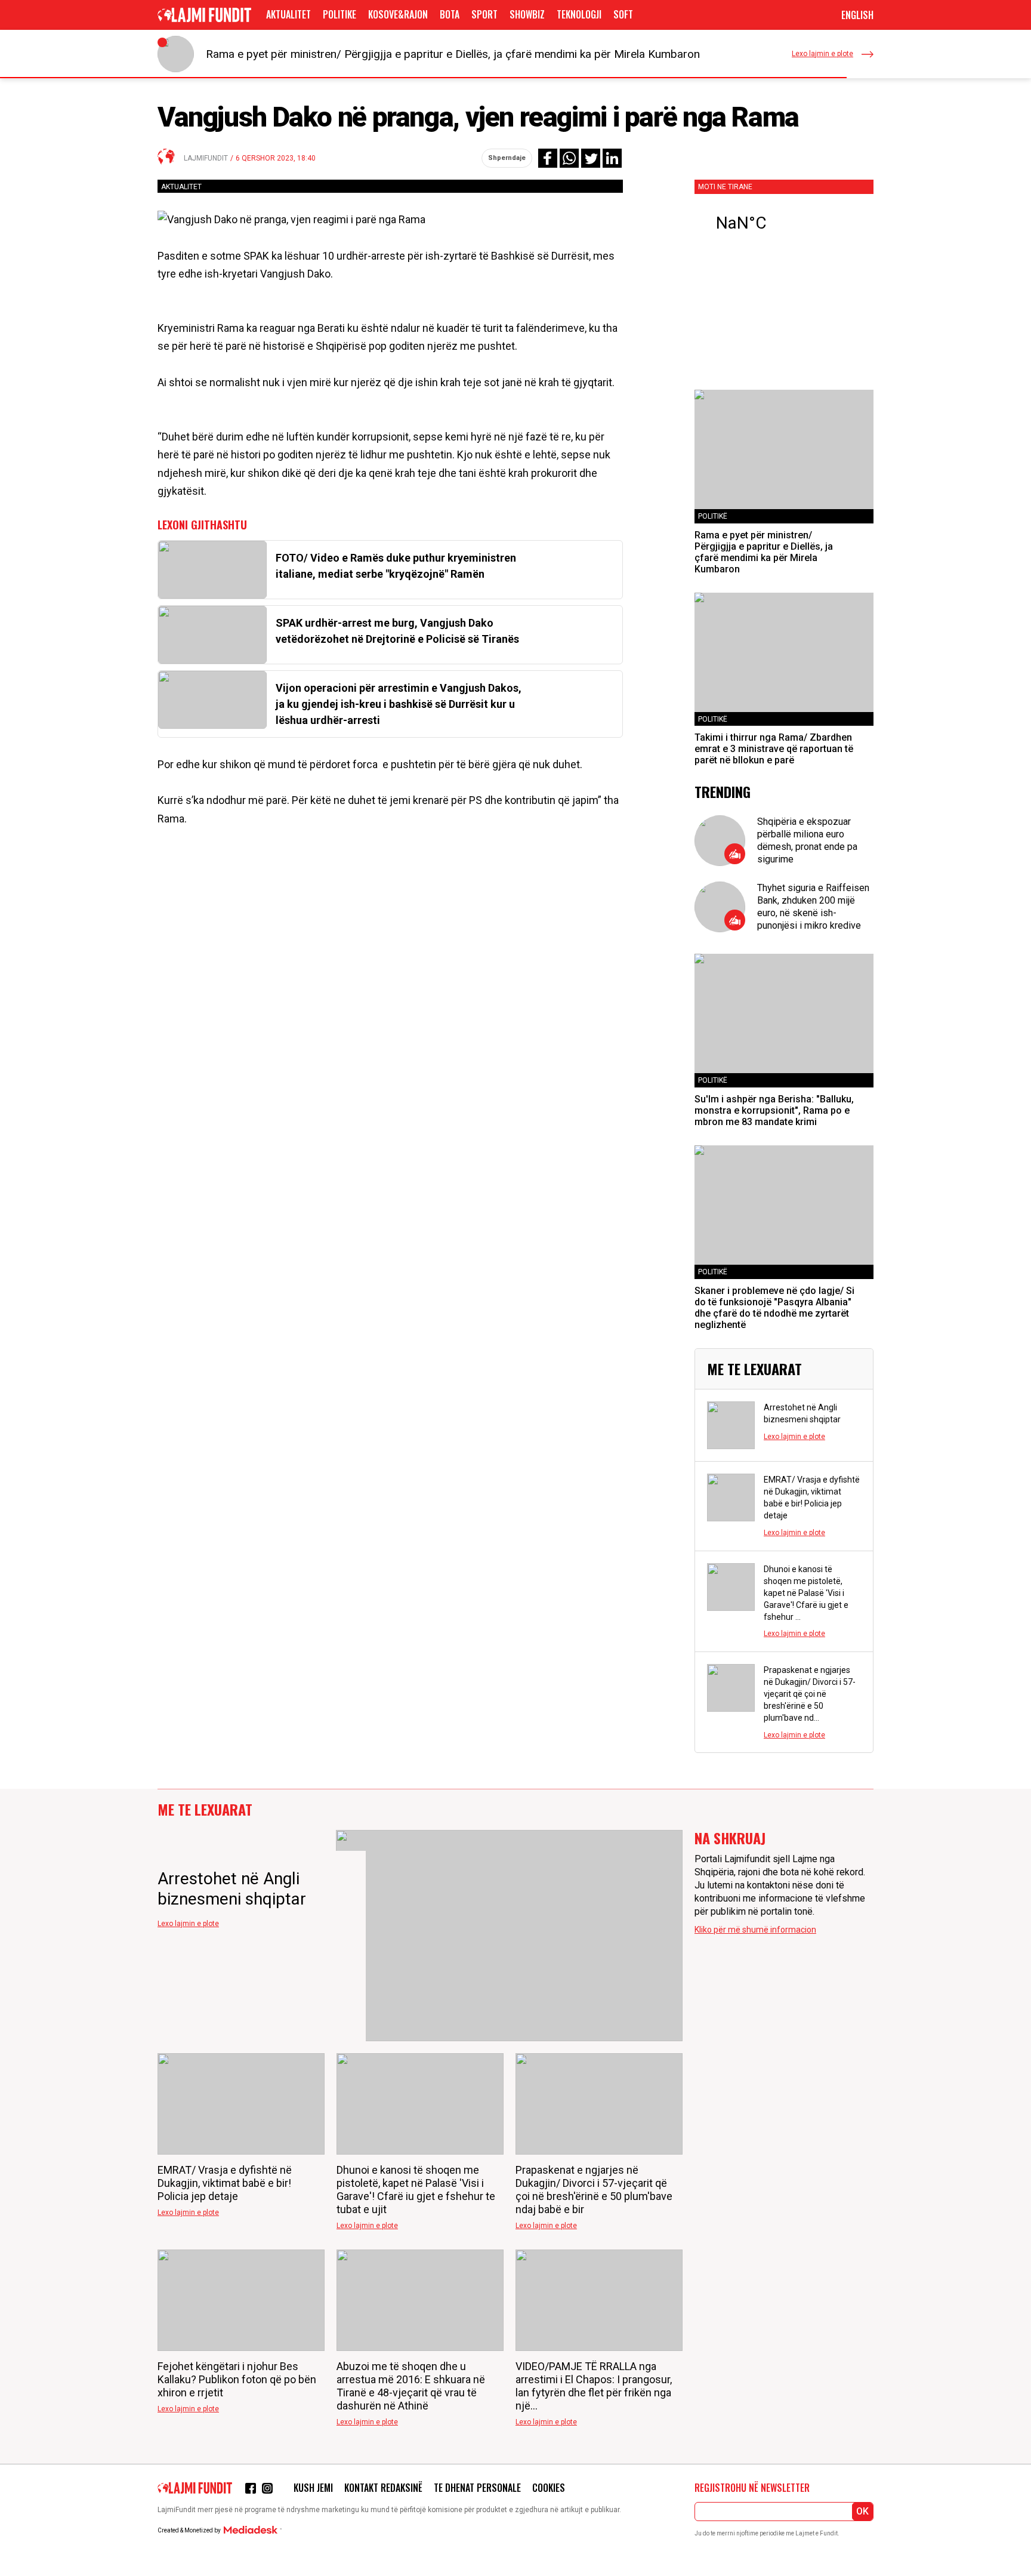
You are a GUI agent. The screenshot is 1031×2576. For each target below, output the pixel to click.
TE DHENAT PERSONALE (477, 2488)
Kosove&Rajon (398, 14)
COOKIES (549, 2488)
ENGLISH (857, 15)
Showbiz (527, 14)
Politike (339, 14)
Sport (484, 14)
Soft (623, 14)
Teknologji (579, 14)
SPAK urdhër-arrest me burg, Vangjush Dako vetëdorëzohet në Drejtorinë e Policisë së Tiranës (397, 631)
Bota (450, 14)
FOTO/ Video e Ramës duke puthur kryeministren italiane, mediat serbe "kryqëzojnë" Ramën (396, 566)
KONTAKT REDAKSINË (383, 2488)
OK (862, 2511)
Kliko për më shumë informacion (755, 1930)
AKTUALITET (288, 14)
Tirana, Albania (784, 223)
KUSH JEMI (313, 2488)
